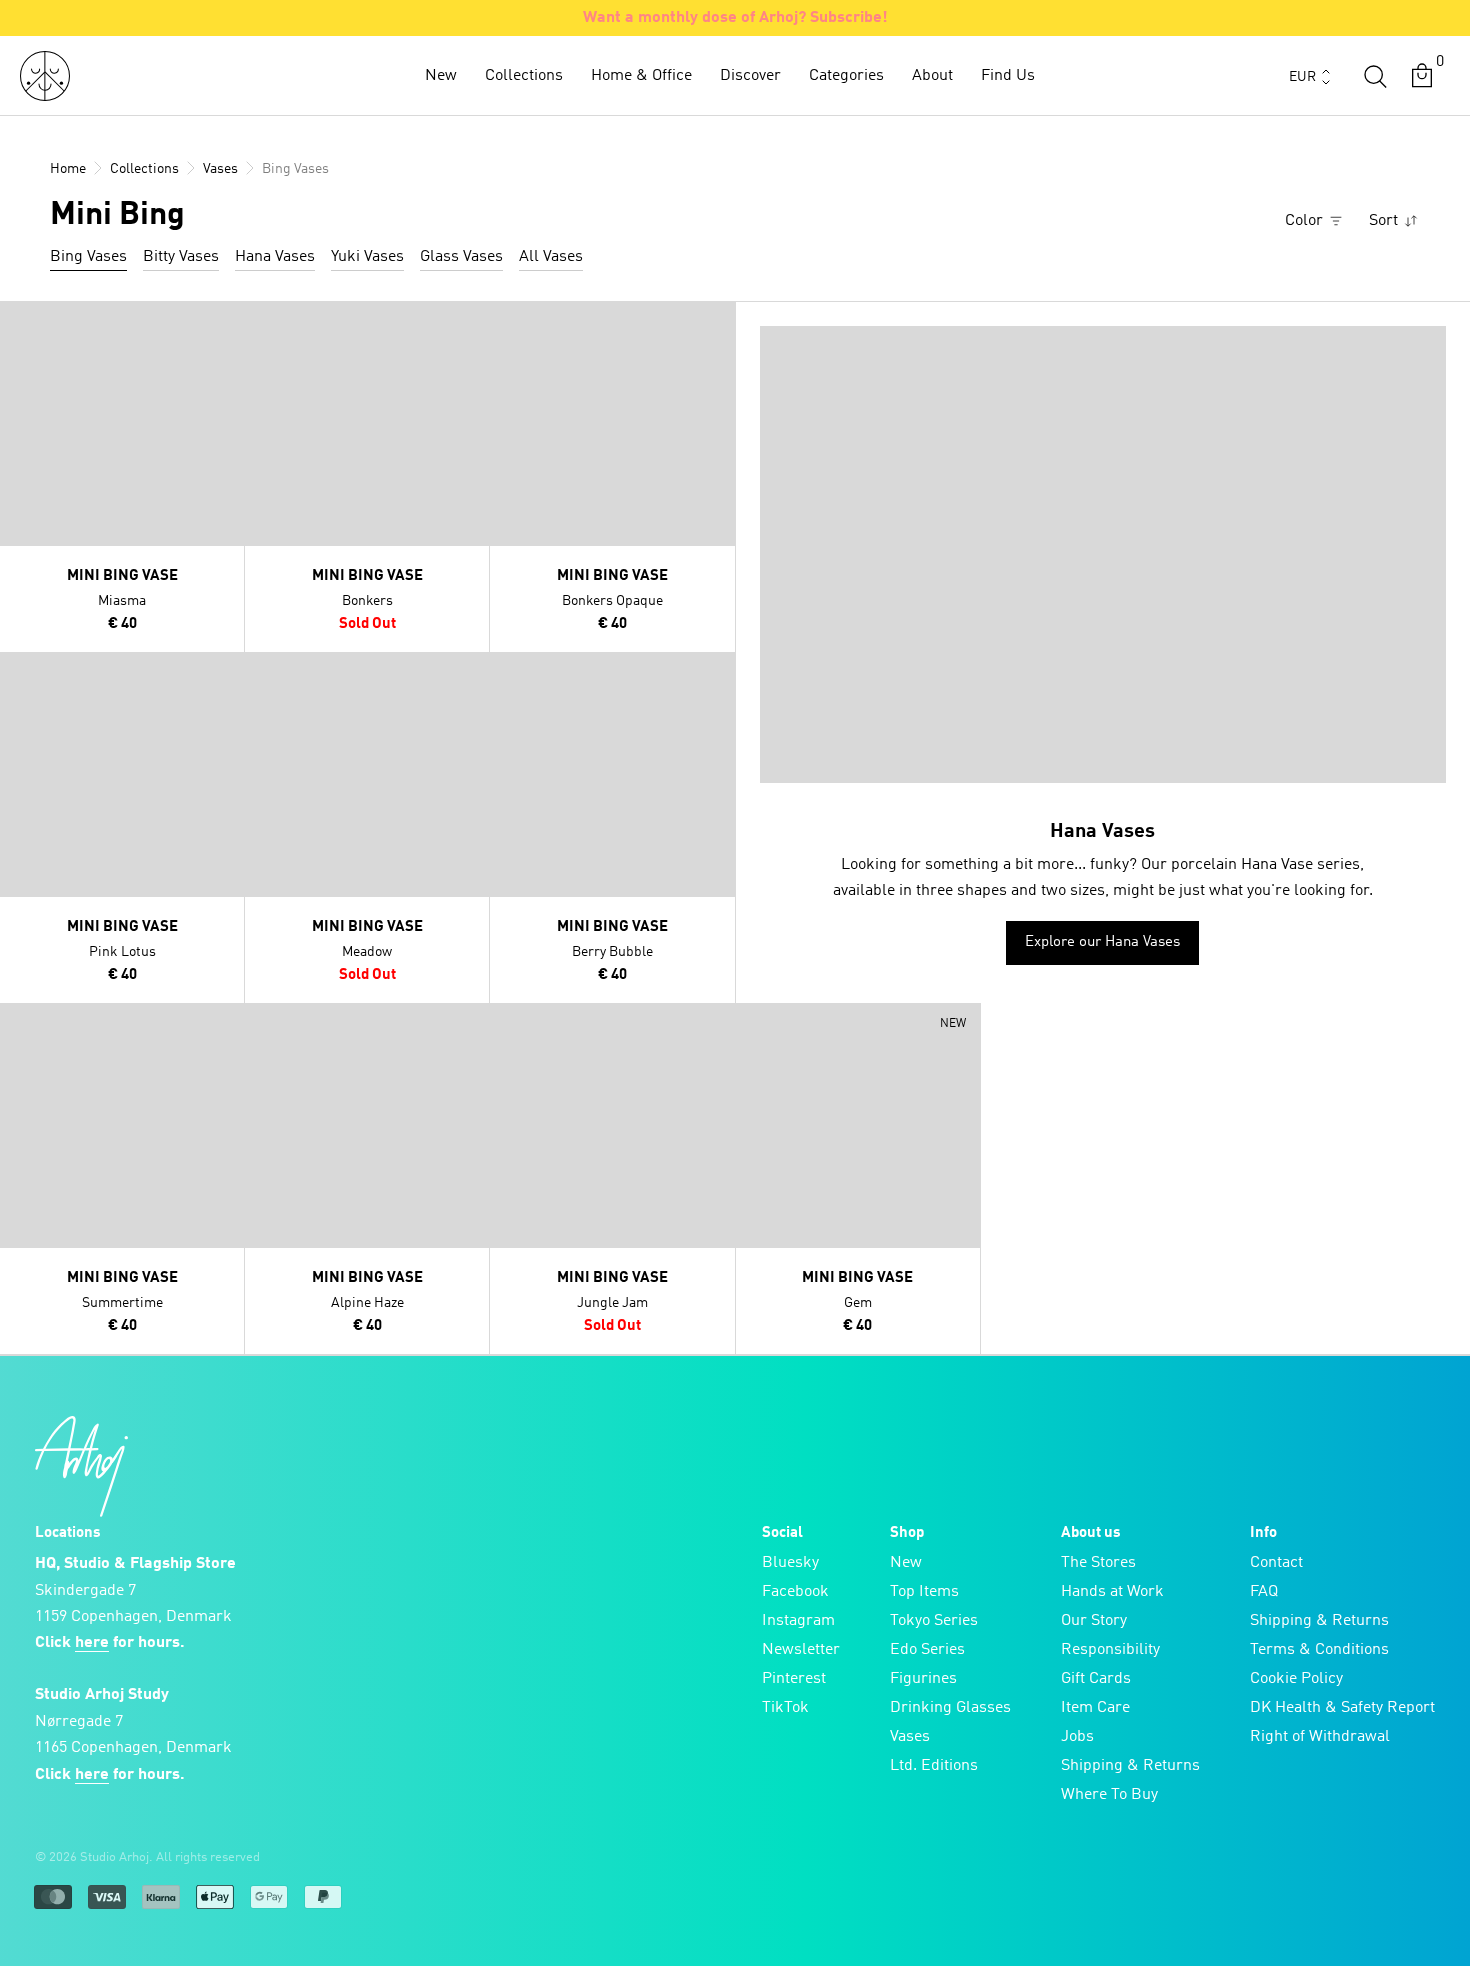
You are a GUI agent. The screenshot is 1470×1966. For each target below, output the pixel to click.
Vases (910, 1737)
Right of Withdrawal (1320, 1737)
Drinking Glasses (950, 1708)
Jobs (1077, 1737)
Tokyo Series (934, 1621)
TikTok (785, 1708)
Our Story (1094, 1621)
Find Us (1008, 76)
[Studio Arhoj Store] (45, 76)
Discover (750, 76)
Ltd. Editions (934, 1766)
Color (1306, 221)
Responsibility (1110, 1650)
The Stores (1098, 1563)
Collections (524, 76)
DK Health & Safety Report (1342, 1708)
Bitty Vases (181, 257)
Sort (1385, 221)
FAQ (1264, 1592)
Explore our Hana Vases (1102, 942)
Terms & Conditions (1319, 1650)
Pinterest (794, 1679)
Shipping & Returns (1130, 1766)
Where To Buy (1109, 1795)
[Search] (1375, 76)
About (932, 76)
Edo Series (927, 1650)
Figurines (923, 1679)
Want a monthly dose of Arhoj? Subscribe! (735, 18)
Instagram (798, 1621)
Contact (1276, 1563)
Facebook (795, 1592)
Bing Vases (88, 257)
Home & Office (641, 76)
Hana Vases (275, 257)
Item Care (1095, 1708)
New (441, 76)
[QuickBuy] (18, 321)
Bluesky (790, 1563)
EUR (1302, 77)
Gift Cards (1096, 1679)
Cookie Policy (1296, 1679)
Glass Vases (461, 257)
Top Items (924, 1592)
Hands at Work (1112, 1592)
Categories (846, 76)
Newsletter (801, 1650)
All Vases (551, 257)
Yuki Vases (367, 257)
